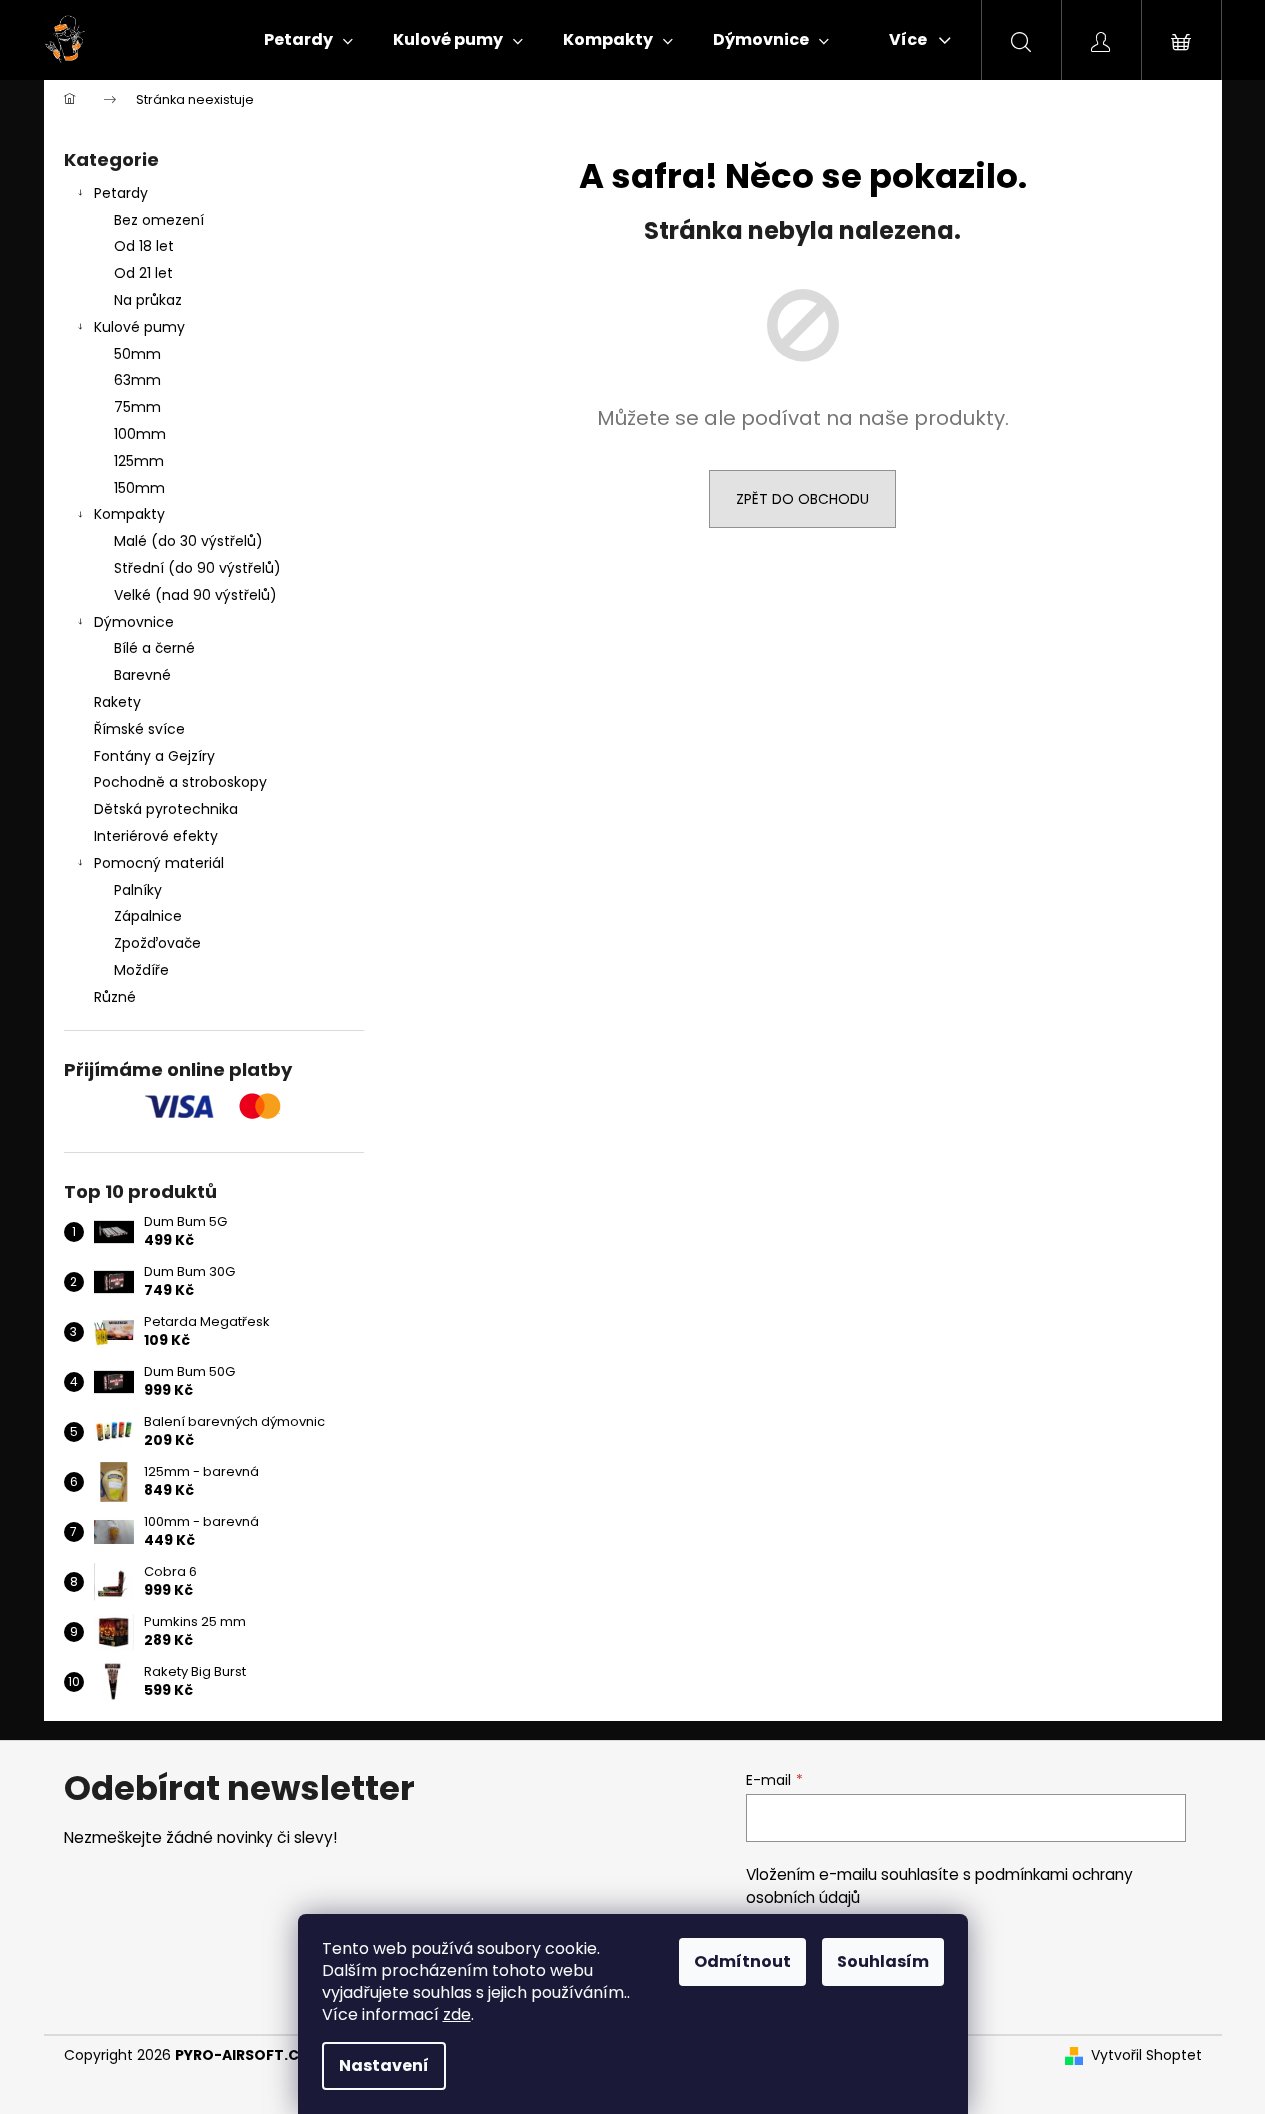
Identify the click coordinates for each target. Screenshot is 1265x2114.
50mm (137, 354)
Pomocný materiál (159, 863)
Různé (115, 997)
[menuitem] (308, 40)
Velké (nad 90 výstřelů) (195, 595)
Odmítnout (742, 1961)
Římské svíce (139, 729)
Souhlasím (883, 1961)
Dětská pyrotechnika (166, 809)
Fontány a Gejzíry (154, 756)
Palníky (138, 890)
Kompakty (129, 514)
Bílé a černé (154, 648)
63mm (137, 380)
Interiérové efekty (156, 836)
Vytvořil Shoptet (1146, 2055)
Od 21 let (143, 273)
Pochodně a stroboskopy (180, 782)
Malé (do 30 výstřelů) (188, 541)
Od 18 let (144, 246)
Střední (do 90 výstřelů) (197, 568)
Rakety (117, 702)
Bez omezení (159, 220)
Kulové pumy (139, 327)
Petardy (121, 193)
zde (457, 2014)
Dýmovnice (134, 622)
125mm (139, 461)
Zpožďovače (157, 943)
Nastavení (384, 2065)
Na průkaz (148, 300)
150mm (139, 488)
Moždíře (141, 970)
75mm (137, 407)
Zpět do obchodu (802, 499)
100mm (140, 434)
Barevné (142, 675)
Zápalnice (148, 916)
